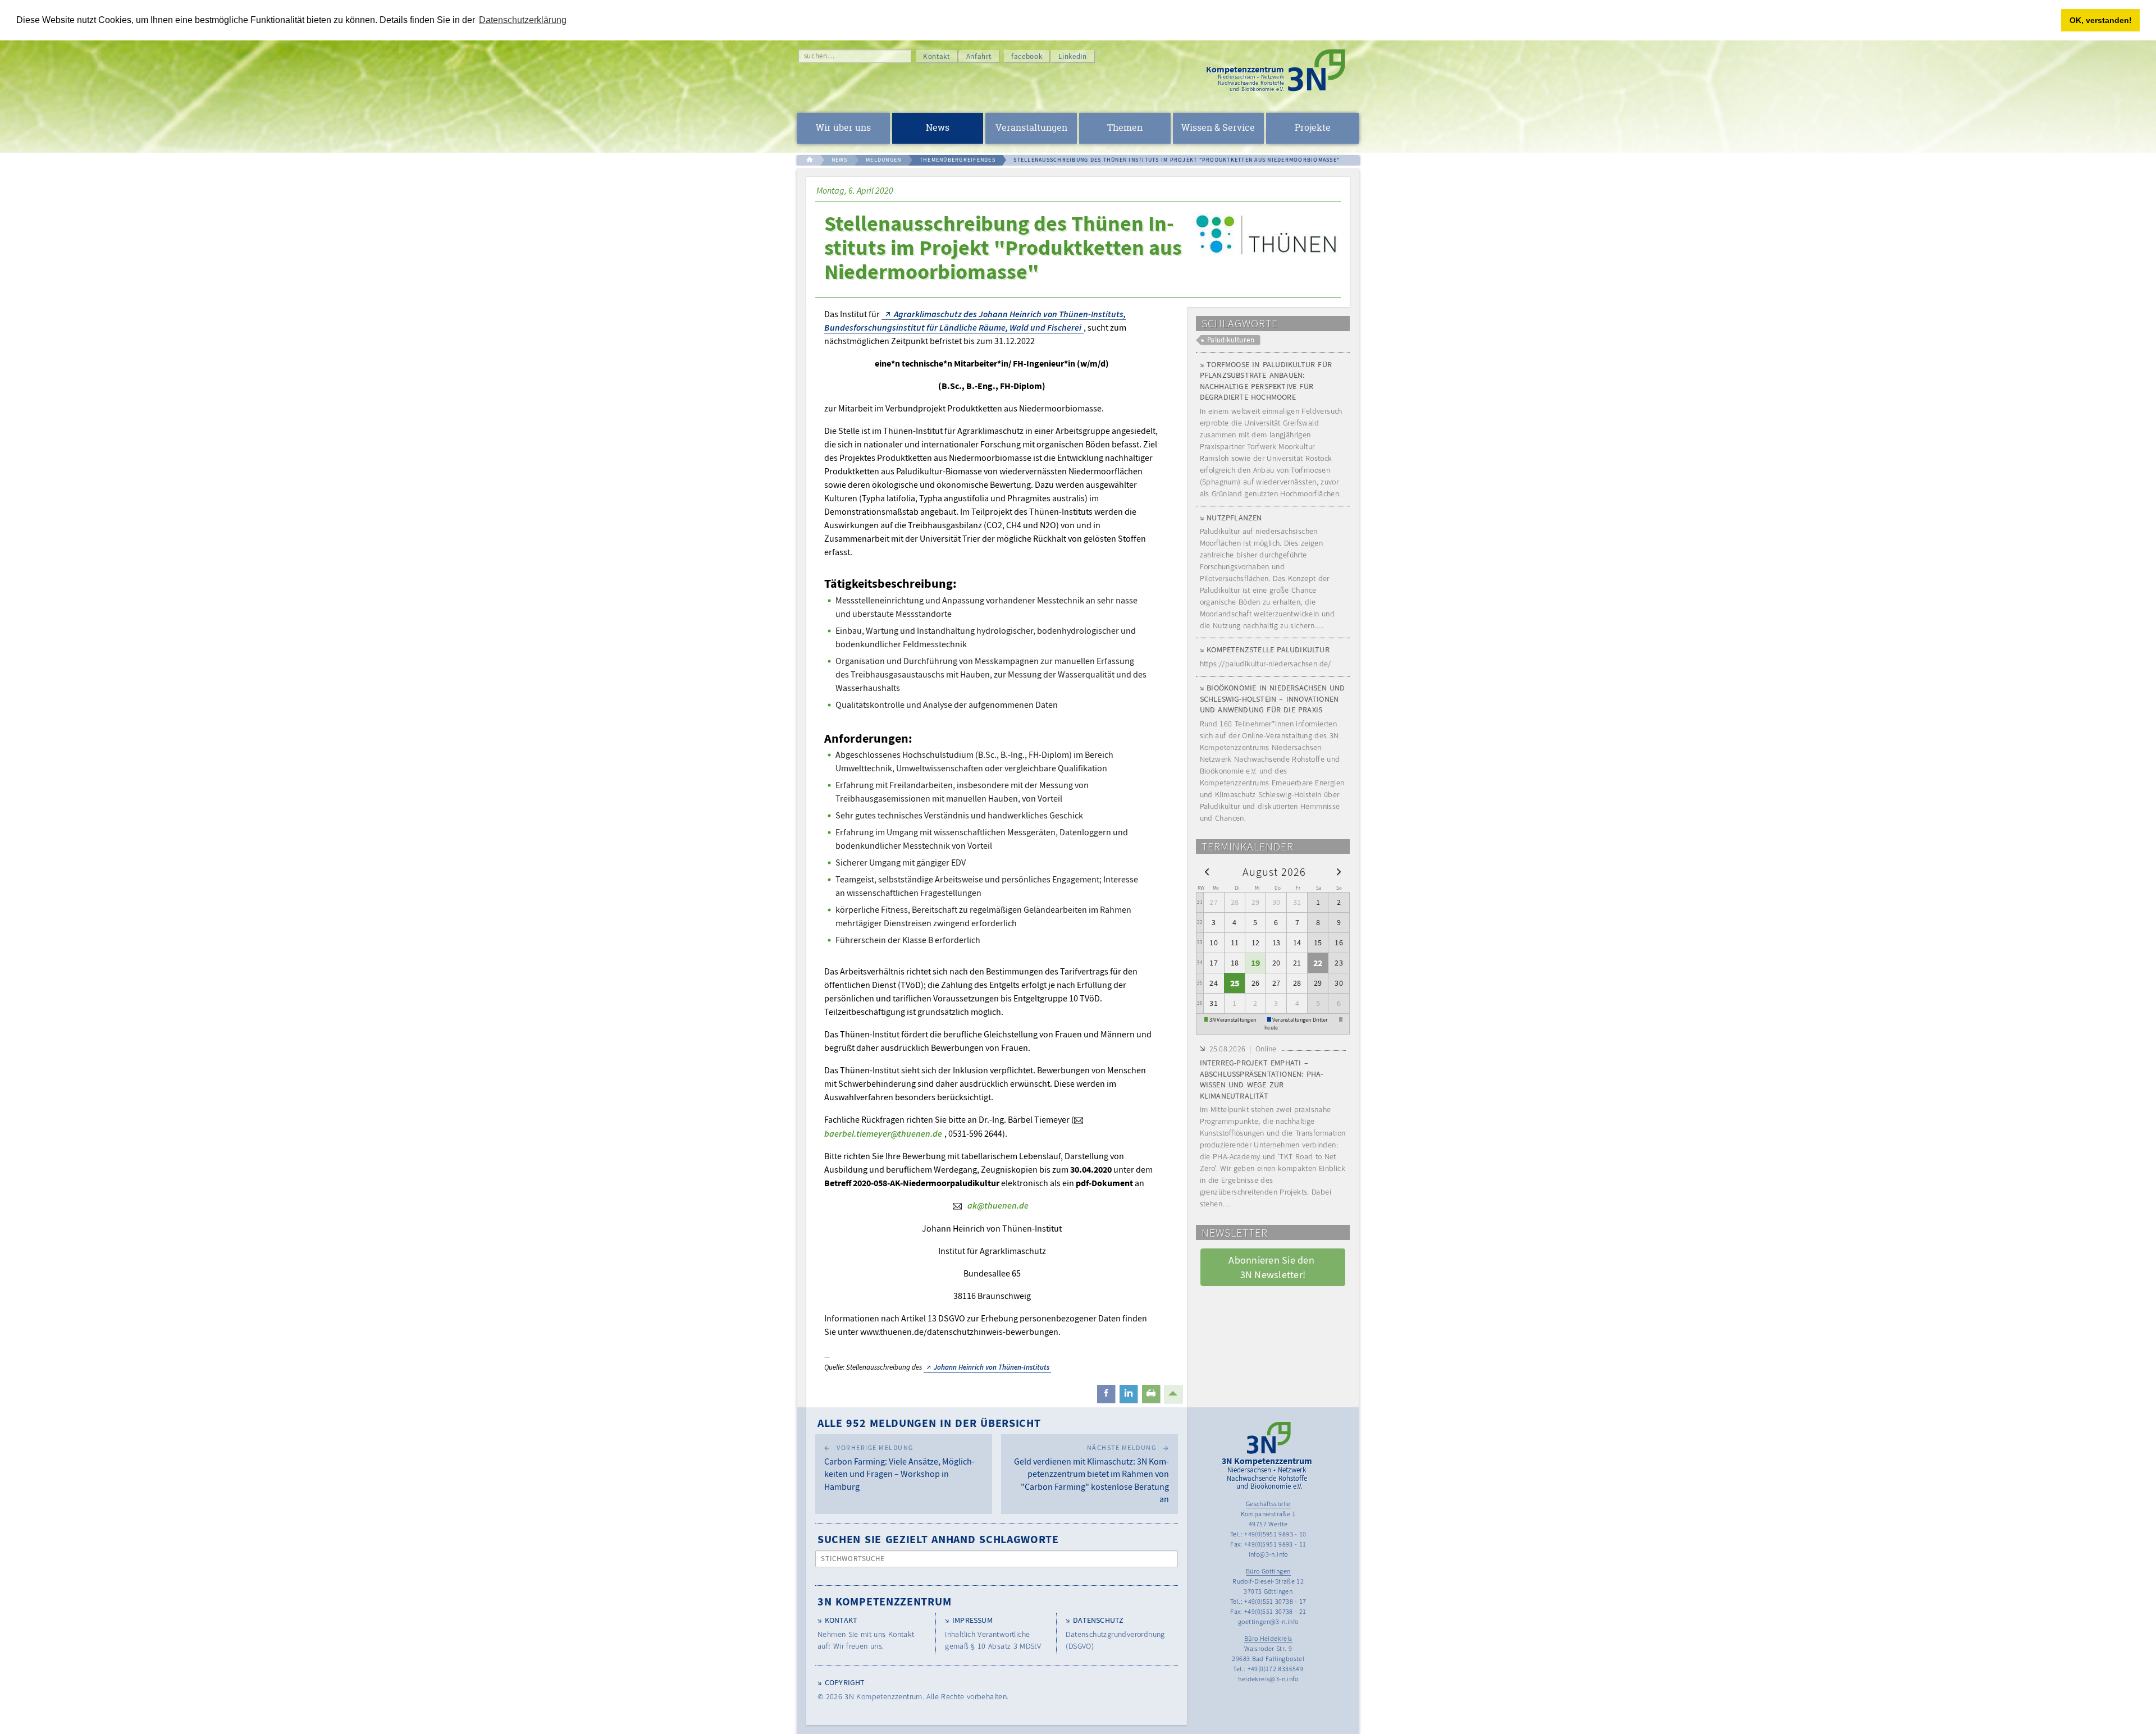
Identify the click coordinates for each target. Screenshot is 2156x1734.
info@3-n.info (1268, 1554)
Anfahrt (979, 56)
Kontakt (937, 56)
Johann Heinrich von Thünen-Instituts (992, 1367)
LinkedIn (1072, 56)
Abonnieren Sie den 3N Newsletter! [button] (1273, 1267)
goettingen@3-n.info (1268, 1621)
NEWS (840, 160)
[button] (1106, 1394)
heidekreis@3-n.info (1268, 1679)
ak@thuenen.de (998, 1205)
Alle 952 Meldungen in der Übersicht (929, 1423)
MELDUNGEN (883, 160)
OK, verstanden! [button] (2101, 20)
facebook (1027, 56)
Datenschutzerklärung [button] (523, 20)
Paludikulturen (1231, 340)
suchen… (819, 56)
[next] (1339, 871)
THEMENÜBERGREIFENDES (958, 160)
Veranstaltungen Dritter (1300, 1020)
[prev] (1207, 871)
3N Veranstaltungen (1233, 1020)
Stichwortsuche (853, 1559)
